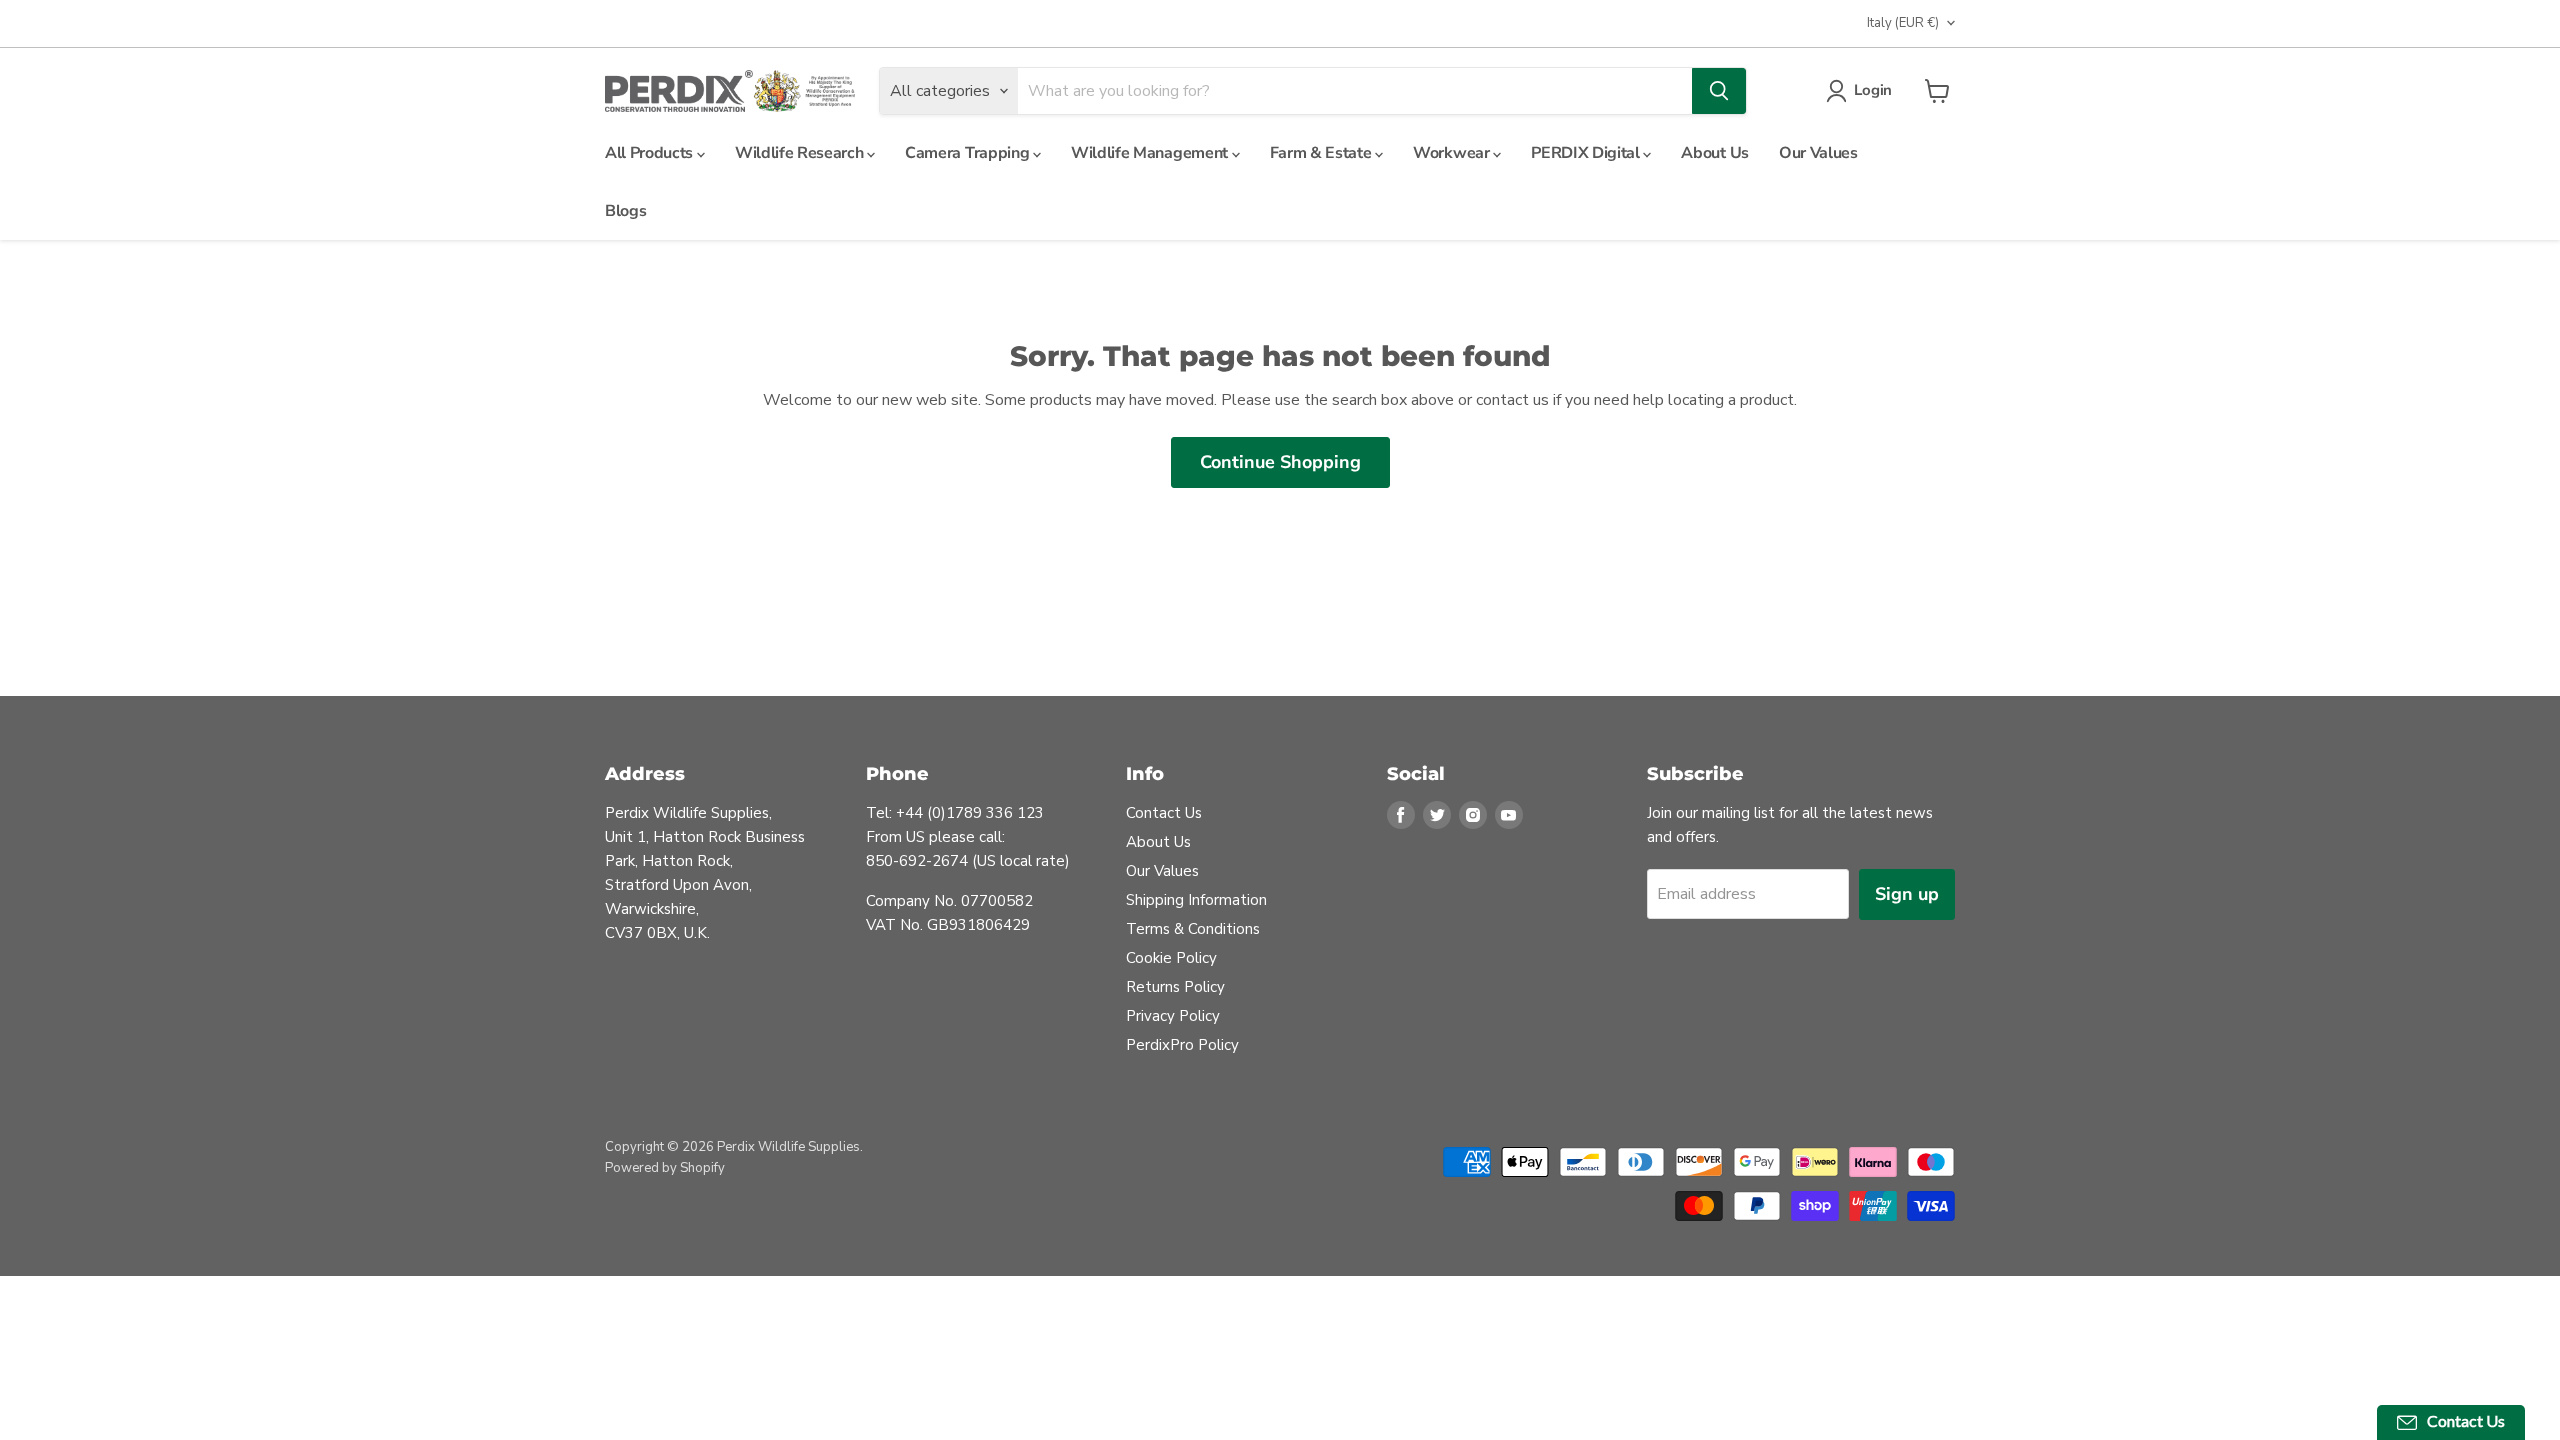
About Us (1714, 153)
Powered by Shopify (665, 1168)
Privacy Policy (1173, 1016)
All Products (651, 153)
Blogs (625, 211)
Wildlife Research (801, 153)
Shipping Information (1196, 900)
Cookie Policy (1171, 958)
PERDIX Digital (1587, 153)
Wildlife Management (1151, 153)
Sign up (1907, 894)
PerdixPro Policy (1182, 1045)
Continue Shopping (1280, 462)
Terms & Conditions (1193, 929)
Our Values (1818, 153)
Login (1873, 90)
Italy (1903, 23)
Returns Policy (1175, 987)
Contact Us (1164, 813)
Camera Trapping (969, 153)
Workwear (1453, 153)
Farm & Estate (1323, 153)
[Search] (1719, 91)
